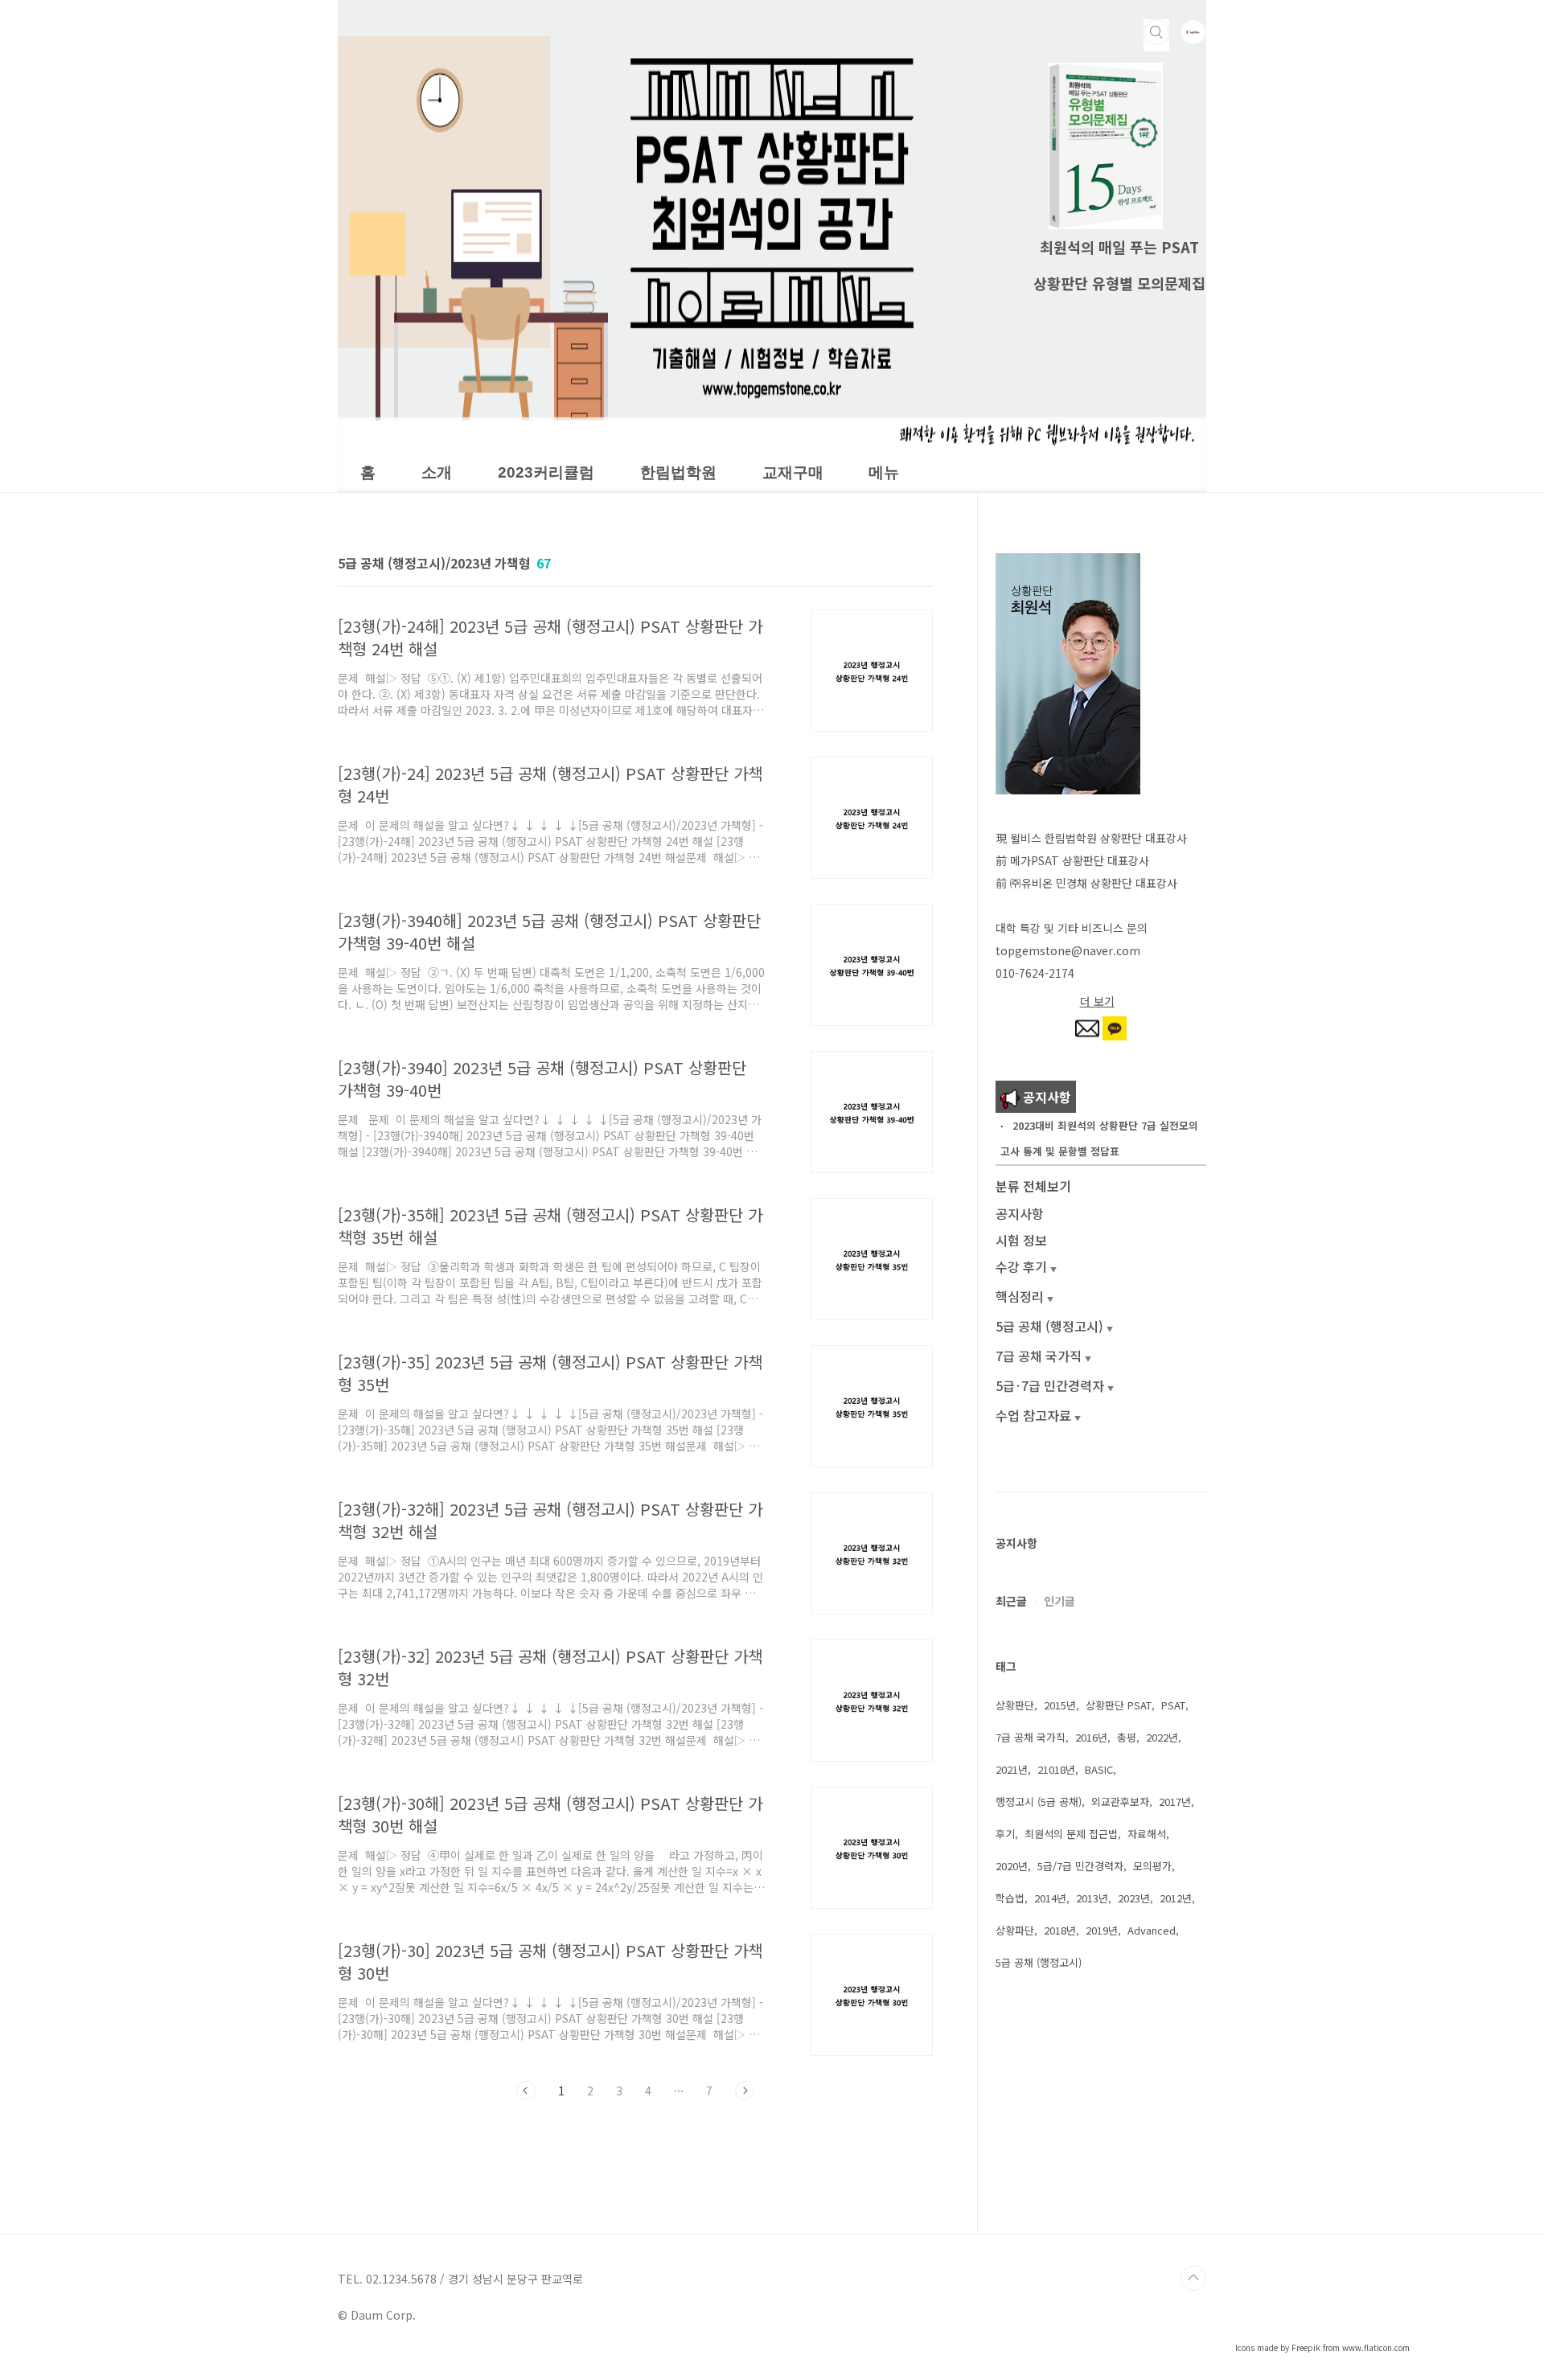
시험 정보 (1021, 1240)
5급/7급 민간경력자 (1080, 1866)
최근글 (1011, 1601)
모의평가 (1152, 1866)
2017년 (1175, 1801)
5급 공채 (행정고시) (1039, 1962)
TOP (1193, 2278)
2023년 (1134, 1898)
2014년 (1050, 1898)
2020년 (1012, 1866)
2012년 (1176, 1898)
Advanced (1152, 1930)
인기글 (1059, 1601)
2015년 (1060, 1705)
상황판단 (1015, 1705)
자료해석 (1147, 1834)
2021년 (1012, 1769)
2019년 (1102, 1930)
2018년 (1060, 1930)
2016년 (1091, 1737)
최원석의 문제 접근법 (1071, 1834)
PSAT (1173, 1705)
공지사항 (1020, 1213)
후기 (1005, 1834)
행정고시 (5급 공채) (1039, 1801)
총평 (1127, 1737)
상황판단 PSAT (1119, 1705)
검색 (1156, 32)
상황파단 (1015, 1930)
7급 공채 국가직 (1031, 1737)
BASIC (1099, 1769)
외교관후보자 (1120, 1801)
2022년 (1162, 1737)
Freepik (1306, 2347)
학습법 (1010, 1898)
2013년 (1092, 1898)
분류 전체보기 (1033, 1186)
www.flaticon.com (1376, 2347)
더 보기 (1097, 1001)
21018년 (1056, 1769)
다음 (745, 2091)
